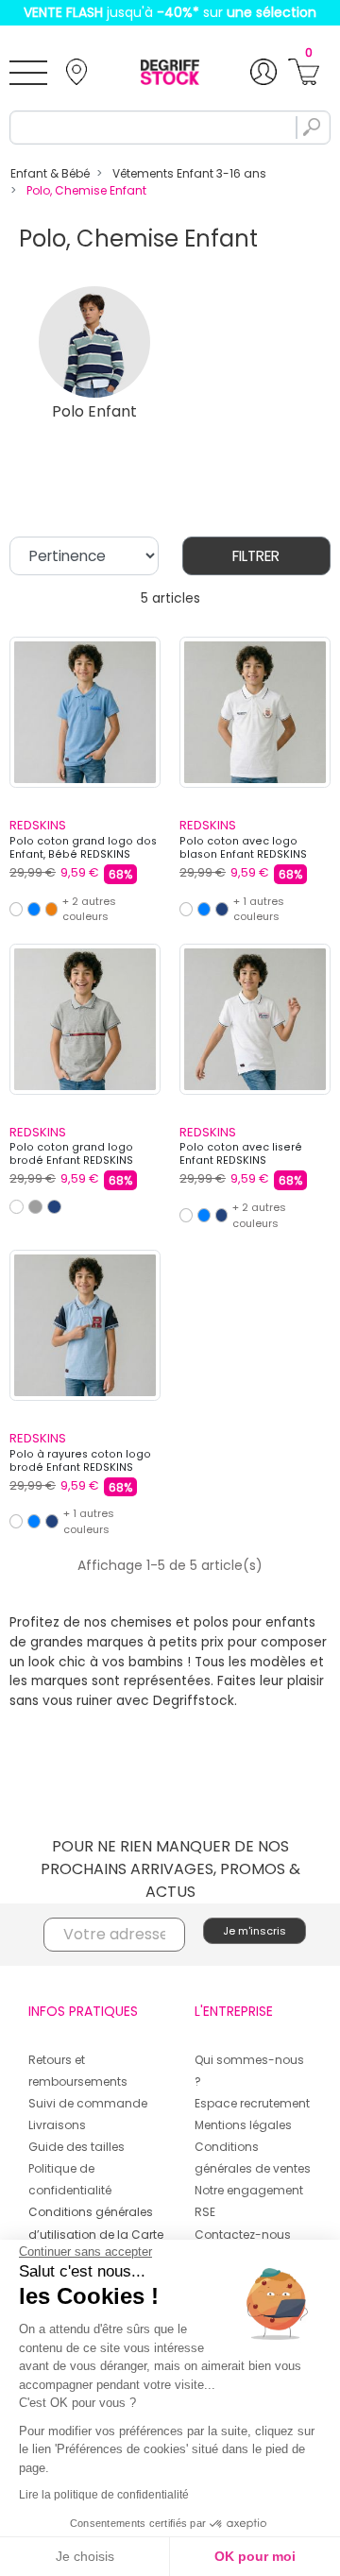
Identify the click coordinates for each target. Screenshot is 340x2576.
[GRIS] (35, 1207)
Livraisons (57, 2125)
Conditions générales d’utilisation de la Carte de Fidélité (96, 2234)
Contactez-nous (243, 2235)
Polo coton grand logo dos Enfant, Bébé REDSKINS (83, 848)
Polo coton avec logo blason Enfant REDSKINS (243, 848)
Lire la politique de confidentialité (104, 2495)
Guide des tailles (76, 2147)
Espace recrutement (252, 2103)
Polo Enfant (94, 411)
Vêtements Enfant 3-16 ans (189, 173)
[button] (304, 72)
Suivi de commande (88, 2103)
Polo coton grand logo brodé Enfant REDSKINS (71, 1154)
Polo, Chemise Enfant (86, 190)
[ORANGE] (52, 909)
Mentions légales (243, 2125)
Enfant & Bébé (50, 173)
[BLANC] (16, 909)
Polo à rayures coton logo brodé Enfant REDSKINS (80, 1461)
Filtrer (256, 556)
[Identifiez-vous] (263, 72)
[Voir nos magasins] (76, 72)
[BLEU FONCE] (222, 909)
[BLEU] (34, 909)
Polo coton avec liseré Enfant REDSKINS (241, 1154)
